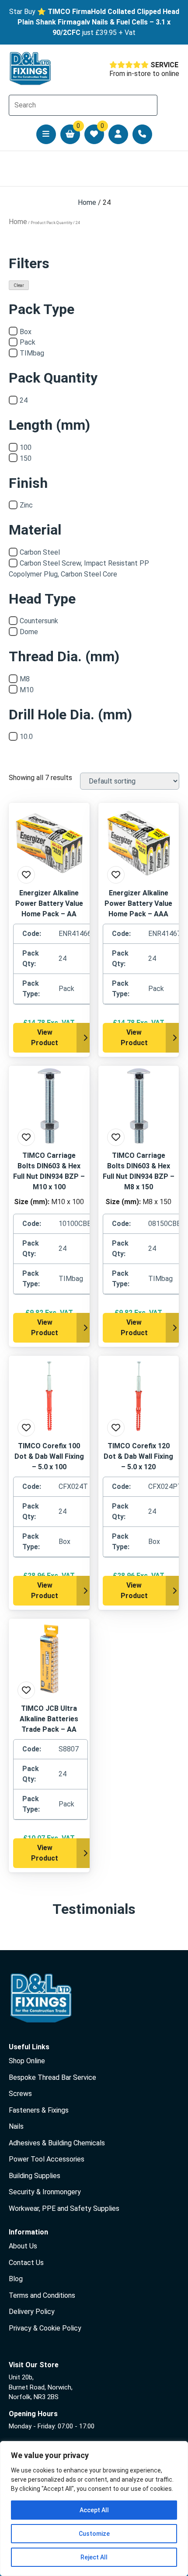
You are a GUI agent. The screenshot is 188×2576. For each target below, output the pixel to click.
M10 (27, 690)
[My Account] (118, 134)
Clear (19, 285)
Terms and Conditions (42, 2295)
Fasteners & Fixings (39, 2110)
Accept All (94, 2510)
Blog (16, 2279)
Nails (16, 2126)
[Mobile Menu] (46, 134)
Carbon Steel (40, 552)
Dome (29, 632)
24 (24, 400)
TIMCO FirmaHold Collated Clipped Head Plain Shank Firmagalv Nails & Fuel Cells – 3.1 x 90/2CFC (98, 22)
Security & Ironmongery (45, 2192)
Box (26, 332)
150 (26, 458)
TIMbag (32, 353)
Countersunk (39, 621)
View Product (45, 1038)
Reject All (94, 2557)
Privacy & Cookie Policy (45, 2328)
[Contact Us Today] (142, 134)
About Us (23, 2246)
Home (87, 202)
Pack (28, 342)
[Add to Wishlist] (26, 875)
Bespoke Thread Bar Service (52, 2077)
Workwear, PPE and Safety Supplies (64, 2208)
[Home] (31, 69)
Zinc (26, 505)
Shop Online (27, 2061)
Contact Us (26, 2263)
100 (26, 447)
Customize (94, 2534)
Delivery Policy (32, 2312)
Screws (20, 2094)
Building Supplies (35, 2176)
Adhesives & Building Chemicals (57, 2143)
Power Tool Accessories (47, 2159)
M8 (25, 679)
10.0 (26, 737)
